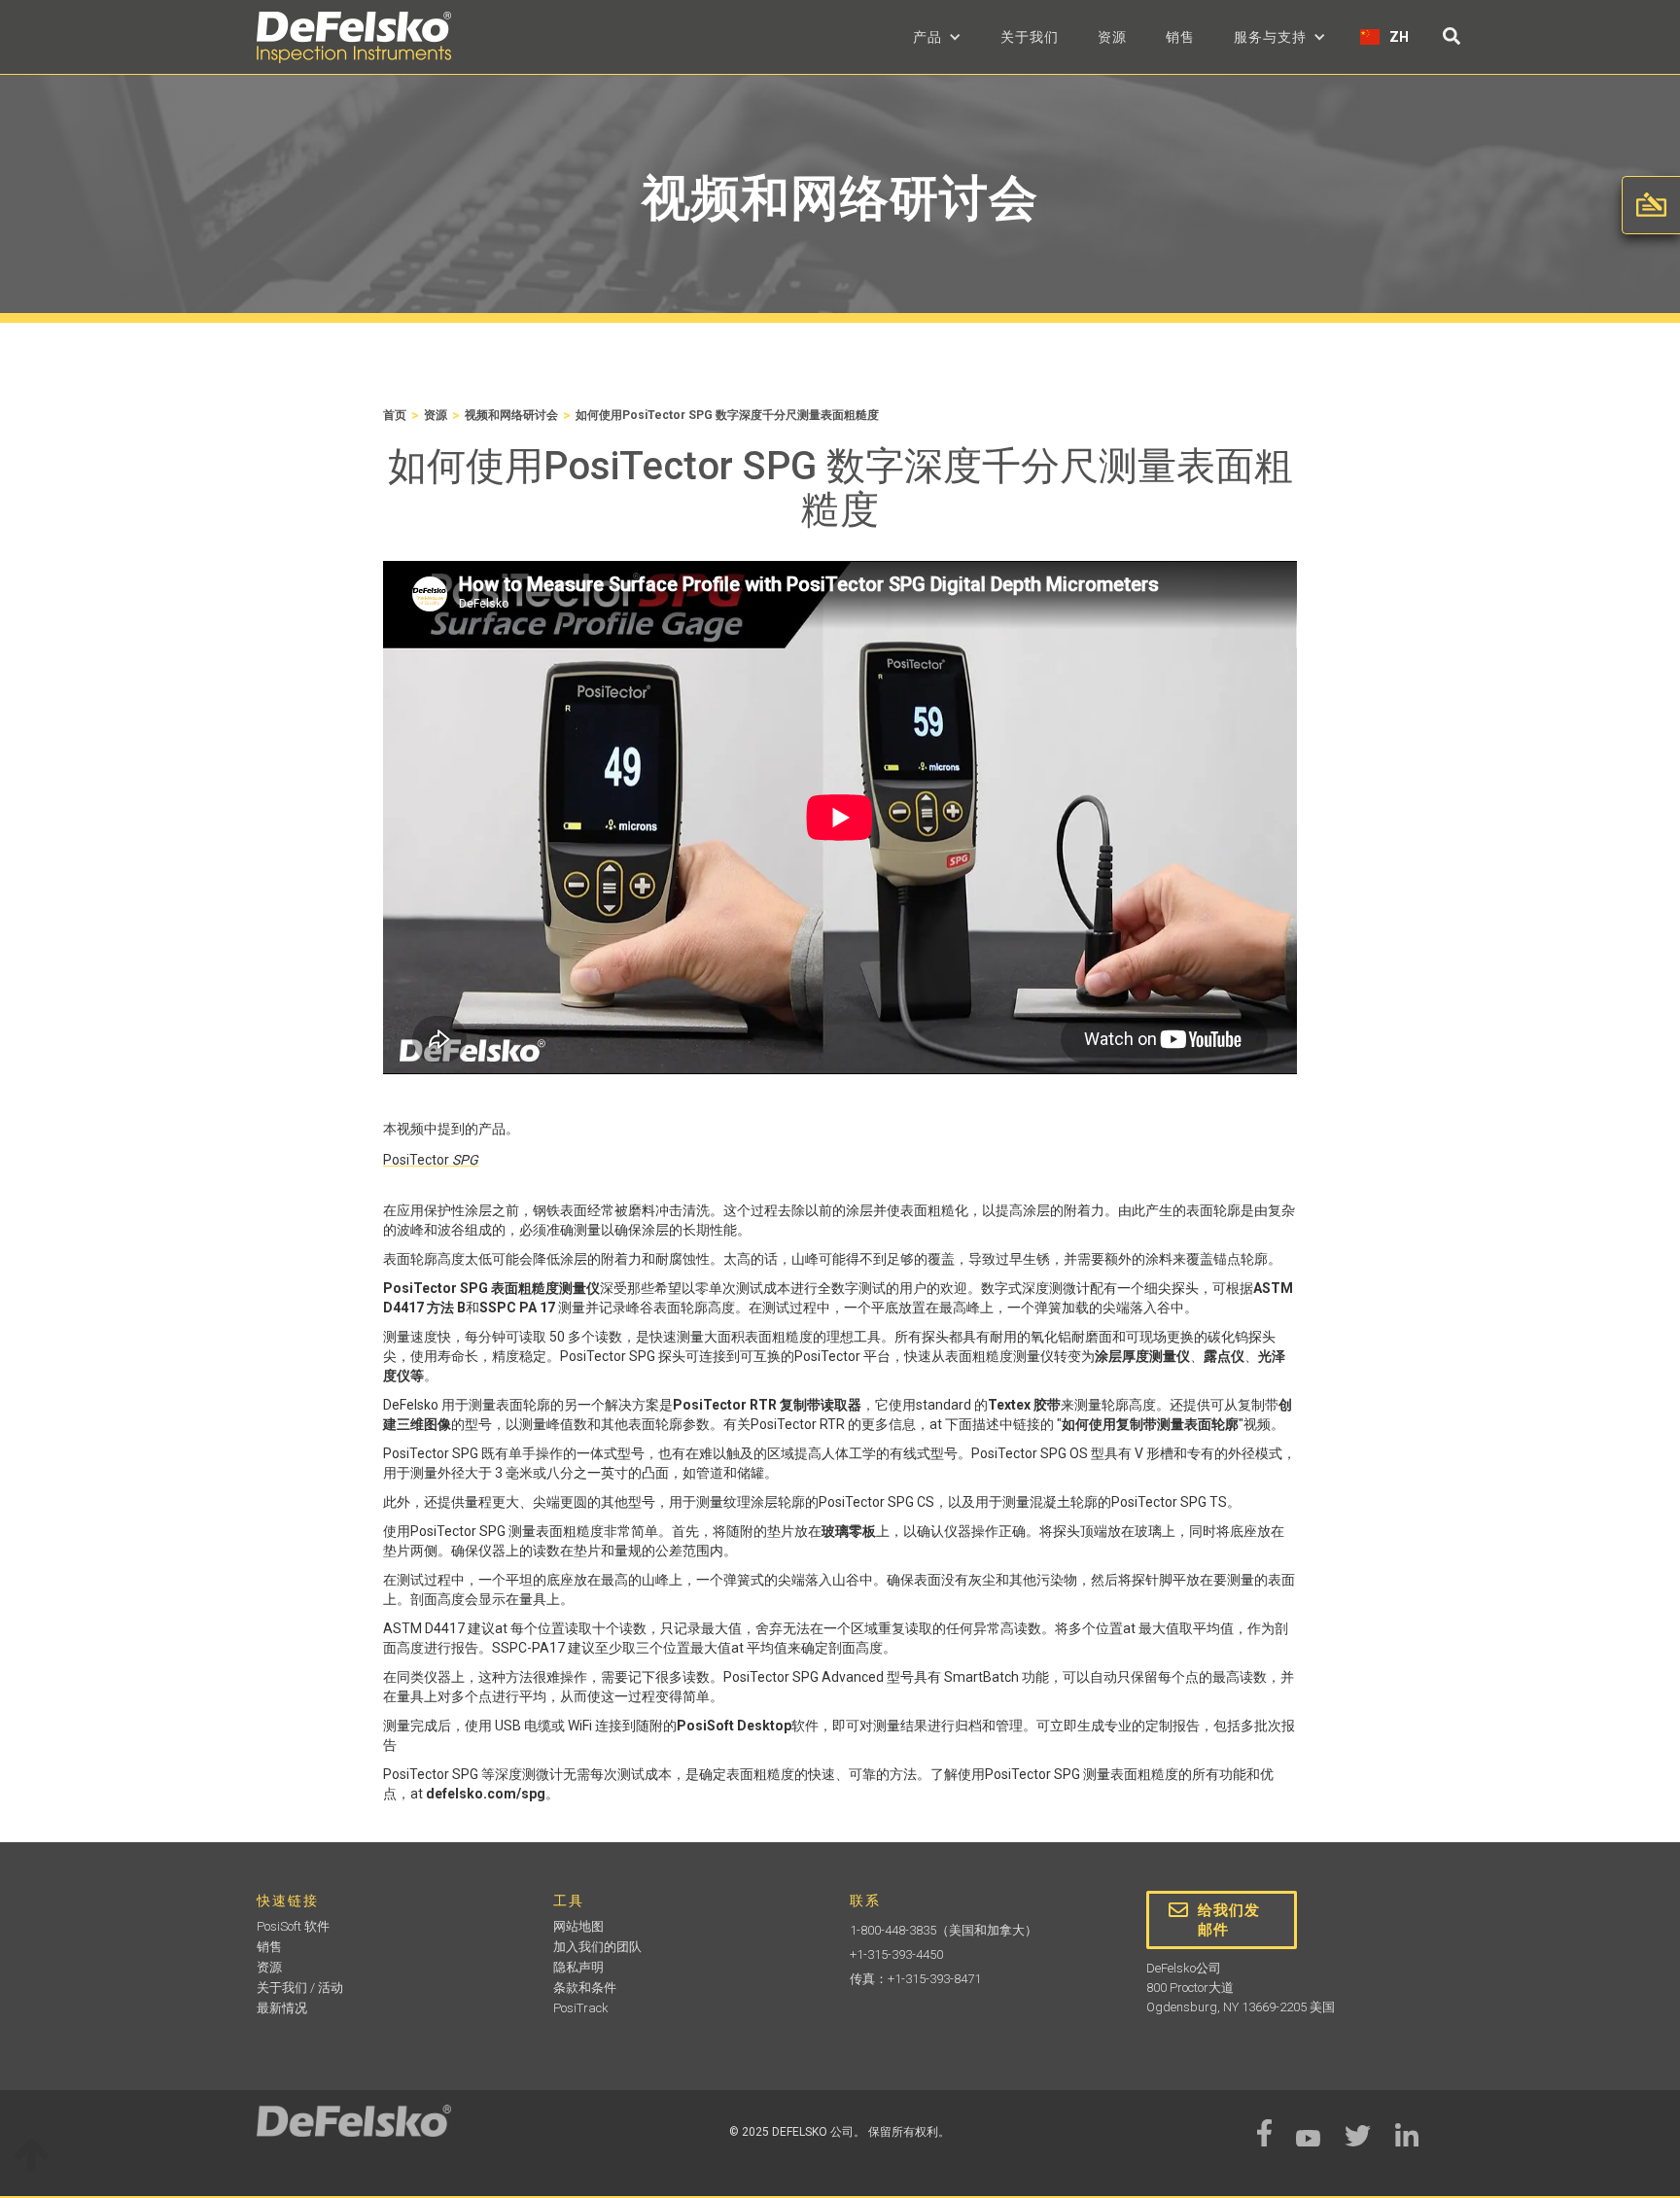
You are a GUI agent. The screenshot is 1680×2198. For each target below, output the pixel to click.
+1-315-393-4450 (896, 1954)
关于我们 (1030, 37)
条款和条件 (585, 1988)
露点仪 (1224, 1356)
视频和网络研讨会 (511, 415)
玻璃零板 (849, 1531)
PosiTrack (581, 2008)
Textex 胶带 (1024, 1405)
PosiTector (431, 1160)
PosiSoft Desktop (734, 1726)
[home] (354, 37)
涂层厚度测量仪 (1142, 1356)
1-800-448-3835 (893, 1930)
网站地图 (578, 1926)
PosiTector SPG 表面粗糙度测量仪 (491, 1288)
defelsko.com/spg (486, 1794)
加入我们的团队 (597, 1947)
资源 (1112, 37)
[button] (937, 37)
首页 (395, 415)
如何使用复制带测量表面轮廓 (1150, 1424)
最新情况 (282, 2008)
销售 (1180, 37)
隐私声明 (578, 1967)
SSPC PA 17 (517, 1308)
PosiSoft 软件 (293, 1926)
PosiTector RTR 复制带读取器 (767, 1405)
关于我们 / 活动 (300, 1988)
